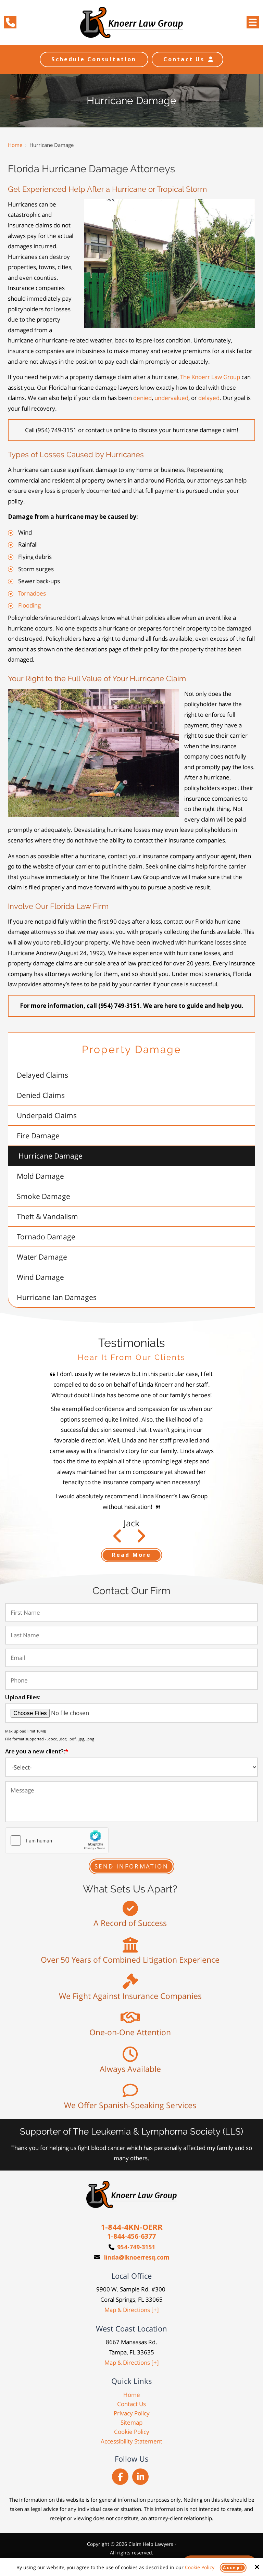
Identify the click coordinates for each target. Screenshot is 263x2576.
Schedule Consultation (94, 59)
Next (118, 1539)
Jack (131, 1523)
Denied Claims (41, 1095)
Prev (141, 1539)
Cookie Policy (200, 2568)
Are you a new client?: (37, 1751)
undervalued (171, 398)
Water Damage (42, 1257)
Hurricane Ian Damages (57, 1297)
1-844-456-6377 (131, 2236)
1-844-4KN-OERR (132, 2227)
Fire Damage (38, 1136)
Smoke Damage (43, 1196)
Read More (132, 1555)
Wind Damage (40, 1277)
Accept (233, 2568)
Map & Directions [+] (132, 2310)
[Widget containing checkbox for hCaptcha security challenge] (57, 1840)
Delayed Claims (42, 1075)
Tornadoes (32, 593)
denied (142, 398)
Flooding (29, 605)
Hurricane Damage (51, 1156)
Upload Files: (23, 1697)
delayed (209, 398)
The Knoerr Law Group (210, 377)
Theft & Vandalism (47, 1216)
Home (15, 145)
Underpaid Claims (47, 1115)
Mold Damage (40, 1176)
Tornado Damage (46, 1237)
